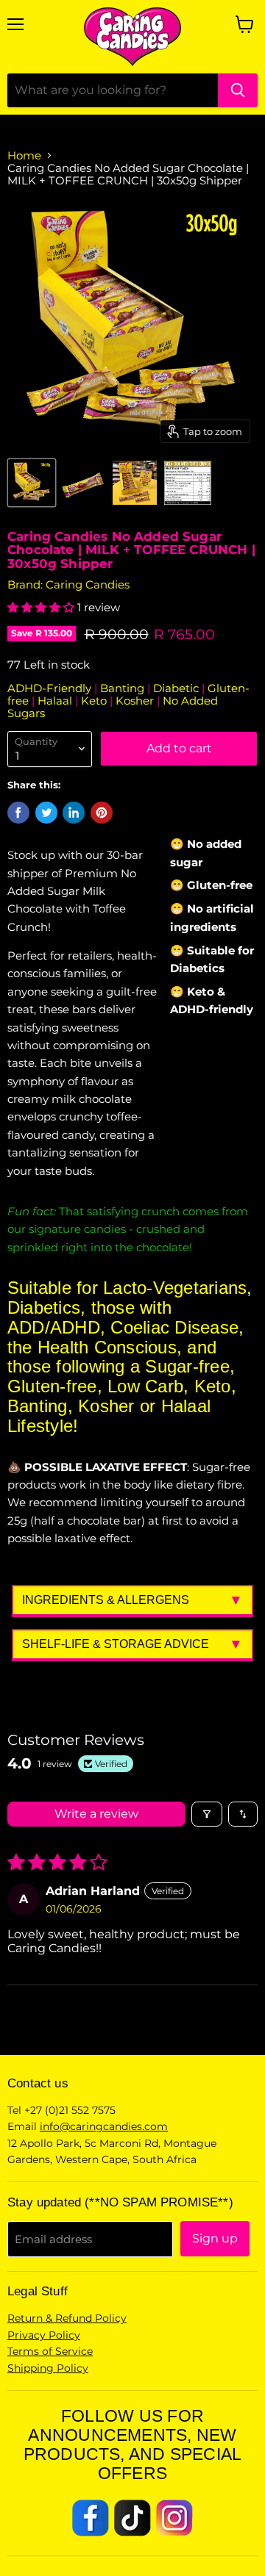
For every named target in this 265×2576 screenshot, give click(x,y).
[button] (42, 607)
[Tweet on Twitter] (46, 813)
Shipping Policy (48, 2368)
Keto (95, 701)
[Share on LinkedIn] (74, 813)
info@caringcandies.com (104, 2126)
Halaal (56, 701)
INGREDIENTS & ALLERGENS (106, 1600)
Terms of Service (50, 2351)
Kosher (136, 701)
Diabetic (177, 688)
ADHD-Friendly (51, 688)
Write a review (96, 1814)
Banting (124, 688)
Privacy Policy (44, 2335)
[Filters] (207, 1814)
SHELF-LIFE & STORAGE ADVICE (116, 1644)
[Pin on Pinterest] (102, 813)
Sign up (215, 2238)
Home (24, 155)
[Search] (238, 90)
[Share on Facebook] (18, 813)
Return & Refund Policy (67, 2318)
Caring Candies (88, 584)
